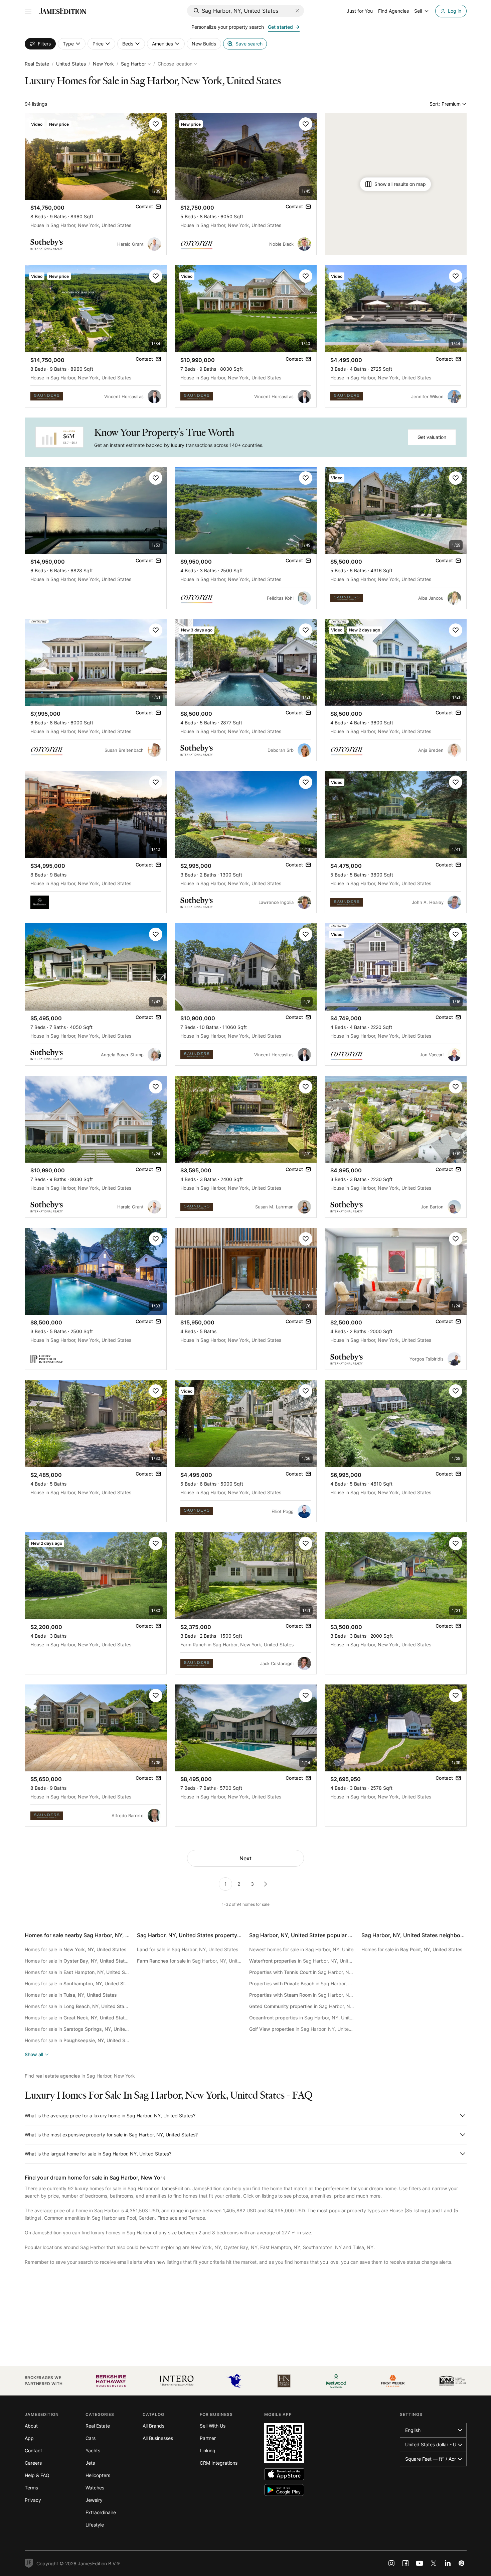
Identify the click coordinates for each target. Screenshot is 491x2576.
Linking (208, 2450)
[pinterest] (462, 2563)
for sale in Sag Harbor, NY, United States (188, 1949)
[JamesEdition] (63, 11)
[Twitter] (434, 2563)
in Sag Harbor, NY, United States (302, 1961)
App (29, 2438)
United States (71, 64)
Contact (33, 2450)
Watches (95, 2488)
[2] (266, 1884)
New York (103, 64)
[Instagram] (391, 2563)
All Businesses (158, 2438)
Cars (91, 2438)
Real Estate (37, 64)
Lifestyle (95, 2525)
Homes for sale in (76, 1949)
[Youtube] (420, 2563)
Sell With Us (213, 2426)
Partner (208, 2438)
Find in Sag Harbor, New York (80, 2076)
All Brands (153, 2426)
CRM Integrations (219, 2463)
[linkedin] (448, 2563)
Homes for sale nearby (92, 1935)
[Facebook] (405, 2563)
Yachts (93, 2450)
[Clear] (297, 11)
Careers (33, 2463)
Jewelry (94, 2500)
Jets (90, 2463)
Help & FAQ (37, 2475)
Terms (31, 2488)
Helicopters (98, 2475)
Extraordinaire (101, 2512)
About (31, 2426)
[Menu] (28, 11)
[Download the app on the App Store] (284, 2474)
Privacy (33, 2500)
